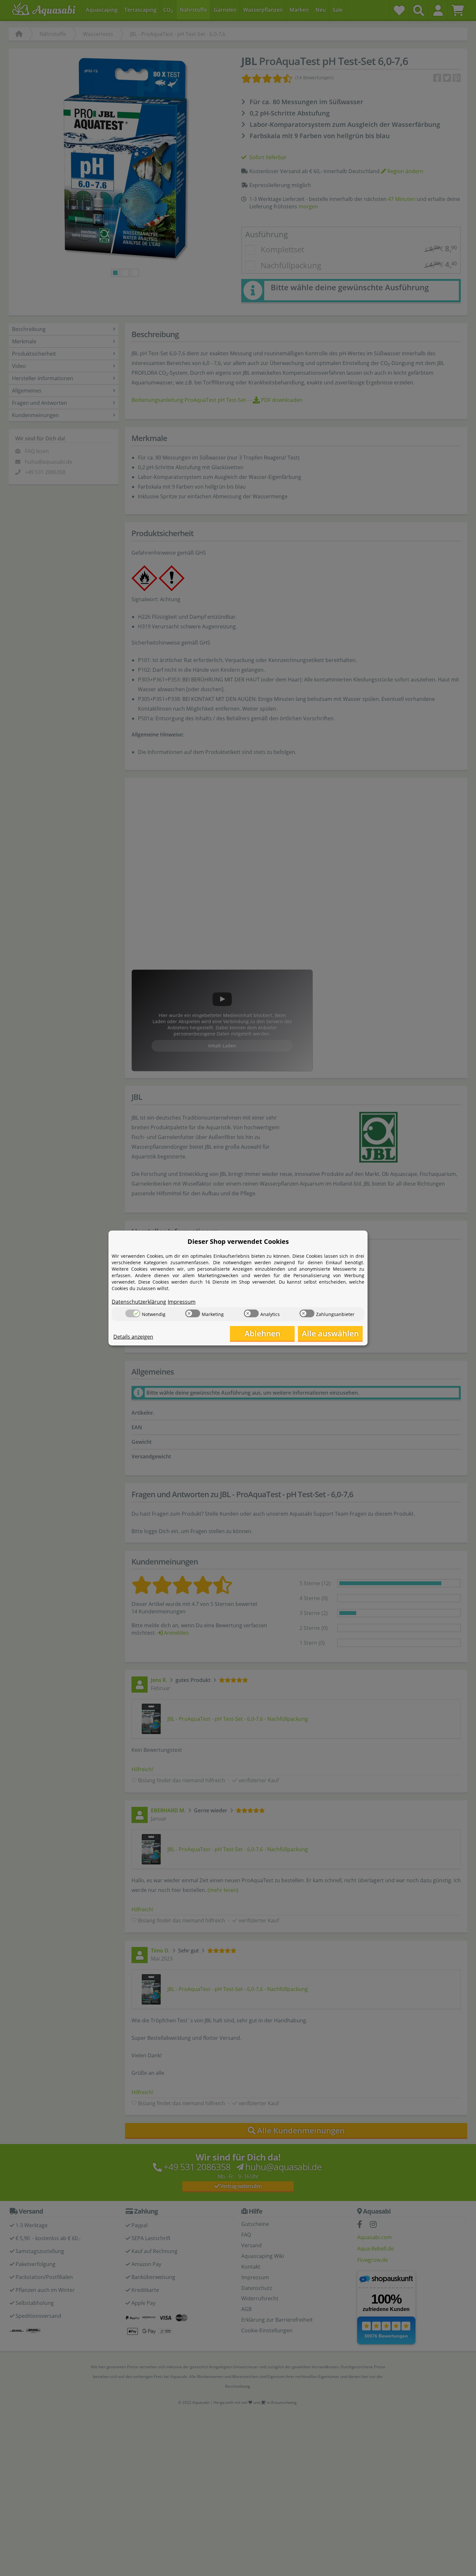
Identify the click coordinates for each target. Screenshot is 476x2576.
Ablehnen (262, 1333)
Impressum (182, 1302)
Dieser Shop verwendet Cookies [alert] (238, 1241)
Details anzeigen (133, 1337)
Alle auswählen (330, 1333)
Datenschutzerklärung (139, 1302)
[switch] (133, 1313)
